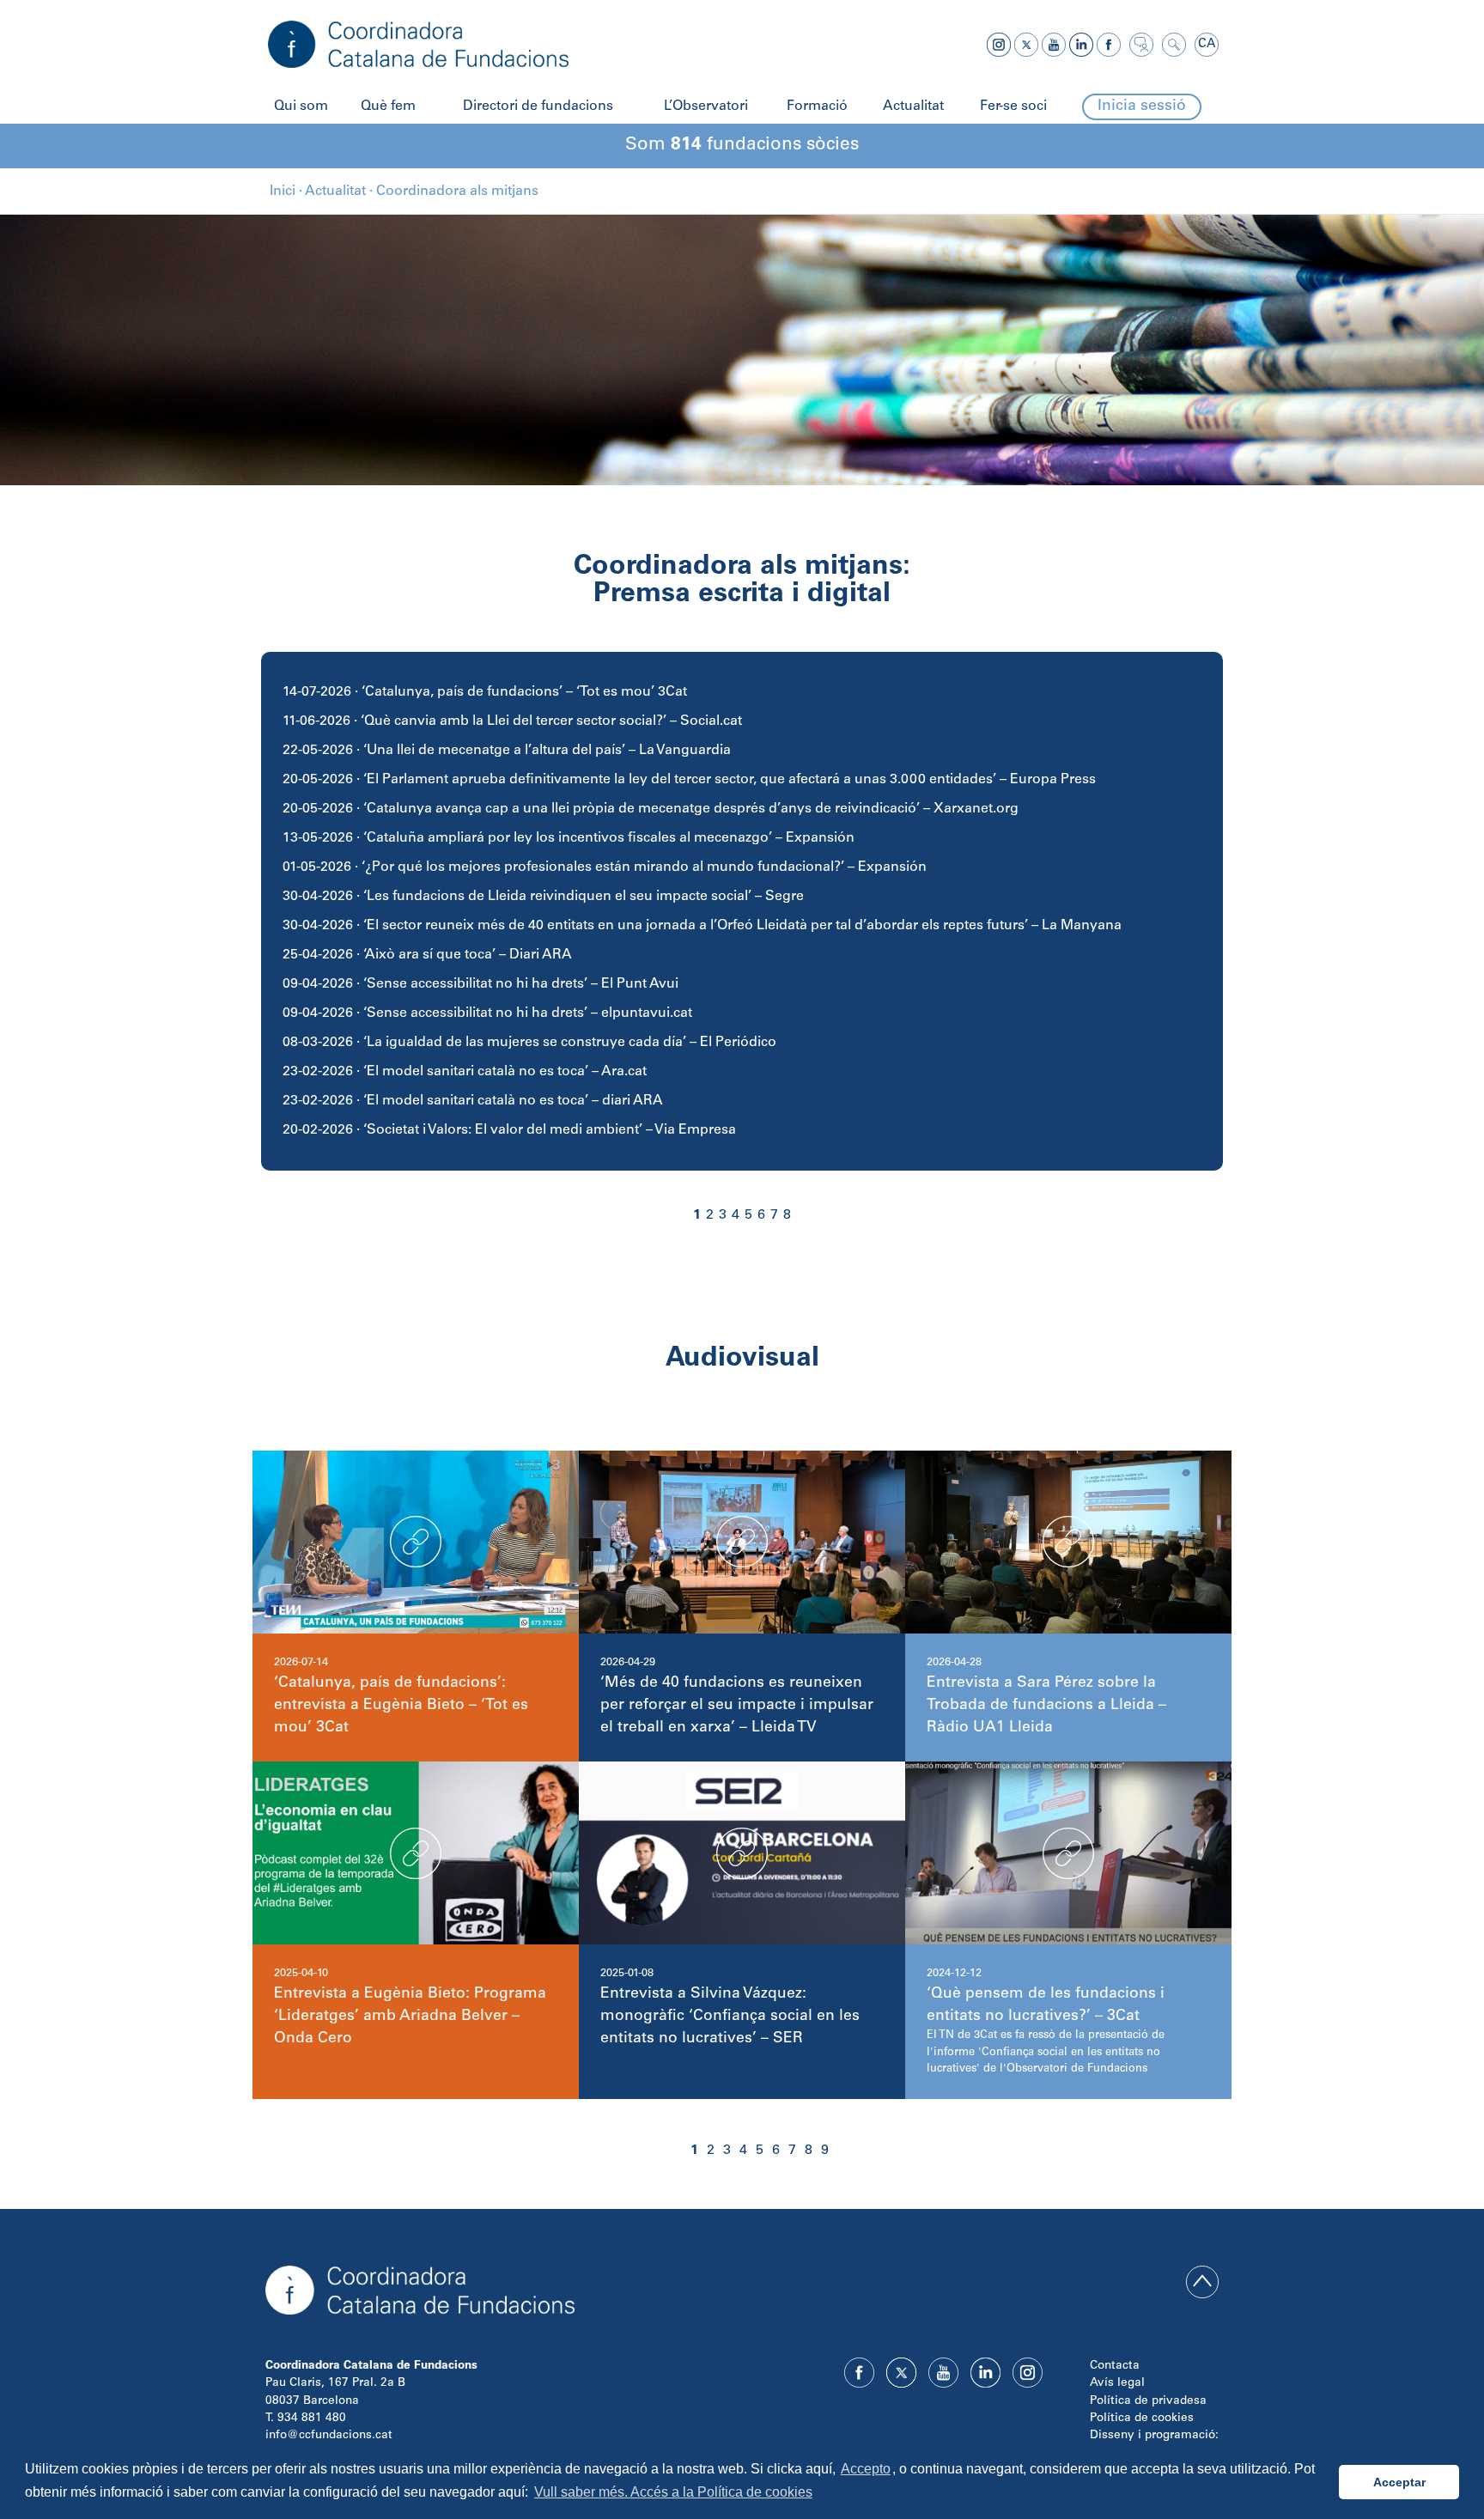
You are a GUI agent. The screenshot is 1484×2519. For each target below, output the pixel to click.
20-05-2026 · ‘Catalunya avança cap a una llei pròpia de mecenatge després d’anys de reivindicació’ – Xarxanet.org (651, 809)
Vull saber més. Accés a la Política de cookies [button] (673, 2492)
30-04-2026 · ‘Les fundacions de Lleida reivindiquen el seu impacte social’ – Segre (543, 897)
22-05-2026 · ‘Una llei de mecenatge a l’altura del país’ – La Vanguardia (507, 751)
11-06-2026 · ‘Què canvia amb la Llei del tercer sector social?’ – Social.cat (512, 721)
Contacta (1115, 2366)
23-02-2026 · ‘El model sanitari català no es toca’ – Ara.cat (465, 1072)
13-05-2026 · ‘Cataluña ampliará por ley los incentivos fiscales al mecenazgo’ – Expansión (569, 838)
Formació (817, 106)
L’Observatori (706, 106)
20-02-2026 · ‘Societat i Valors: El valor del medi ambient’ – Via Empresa (509, 1130)
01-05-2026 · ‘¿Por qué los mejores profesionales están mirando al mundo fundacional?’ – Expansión (605, 867)
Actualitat (913, 106)
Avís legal (1117, 2383)
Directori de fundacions (538, 106)
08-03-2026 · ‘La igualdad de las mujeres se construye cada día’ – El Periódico (529, 1043)
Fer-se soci (1013, 106)
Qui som (301, 106)
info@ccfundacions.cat (329, 2436)
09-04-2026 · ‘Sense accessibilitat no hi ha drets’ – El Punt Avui (480, 984)
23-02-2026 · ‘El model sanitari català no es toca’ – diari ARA (473, 1101)
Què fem (388, 106)
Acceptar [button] (1399, 2482)
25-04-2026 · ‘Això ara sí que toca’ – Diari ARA (427, 955)
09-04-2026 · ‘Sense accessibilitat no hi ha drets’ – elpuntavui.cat (487, 1013)
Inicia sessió (1142, 106)
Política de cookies (1142, 2419)
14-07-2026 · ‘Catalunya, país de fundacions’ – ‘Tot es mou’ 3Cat (485, 692)
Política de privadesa (1148, 2401)
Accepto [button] (866, 2469)
